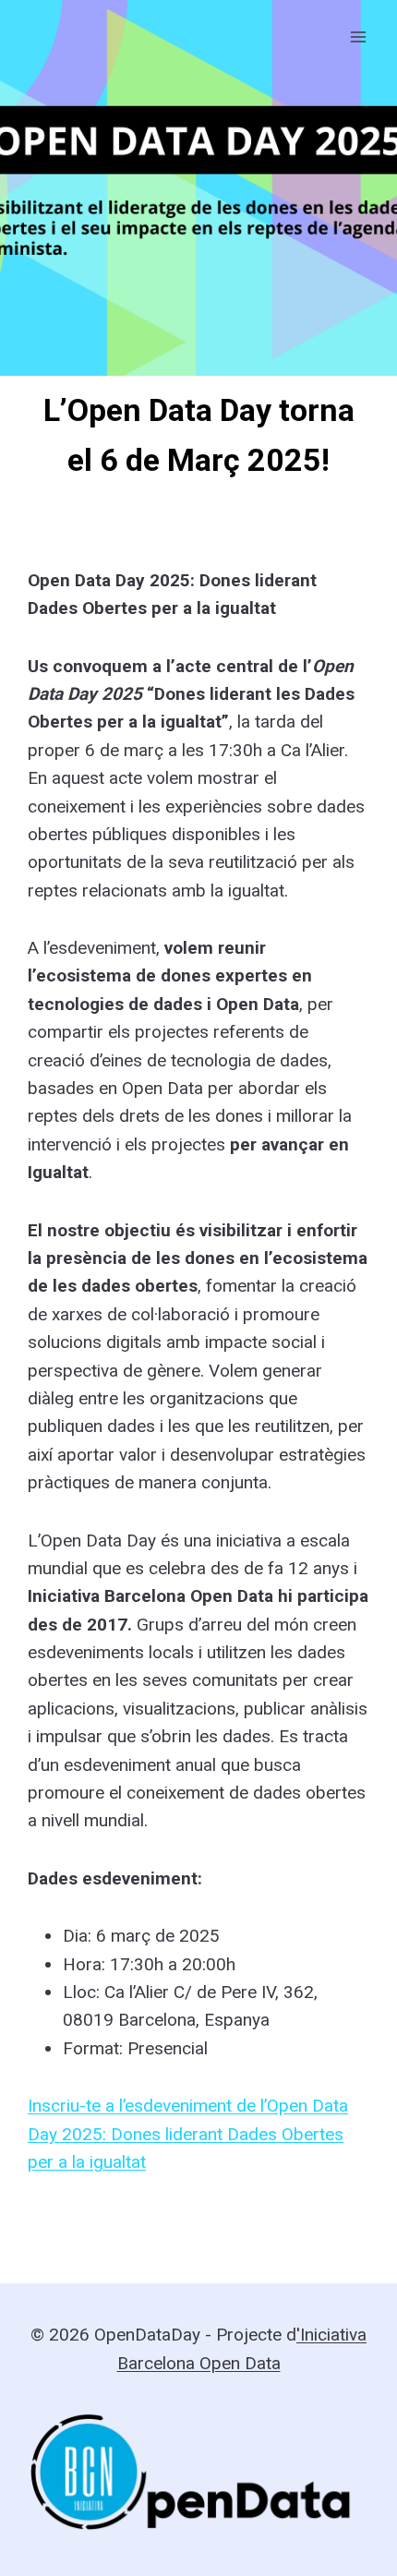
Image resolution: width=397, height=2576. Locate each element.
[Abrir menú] (358, 36)
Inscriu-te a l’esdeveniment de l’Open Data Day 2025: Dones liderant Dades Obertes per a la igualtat (188, 2134)
